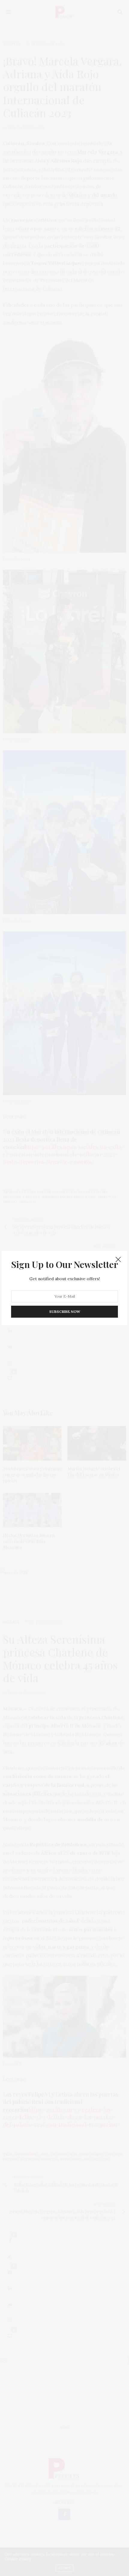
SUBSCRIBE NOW (65, 1312)
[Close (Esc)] (118, 1260)
